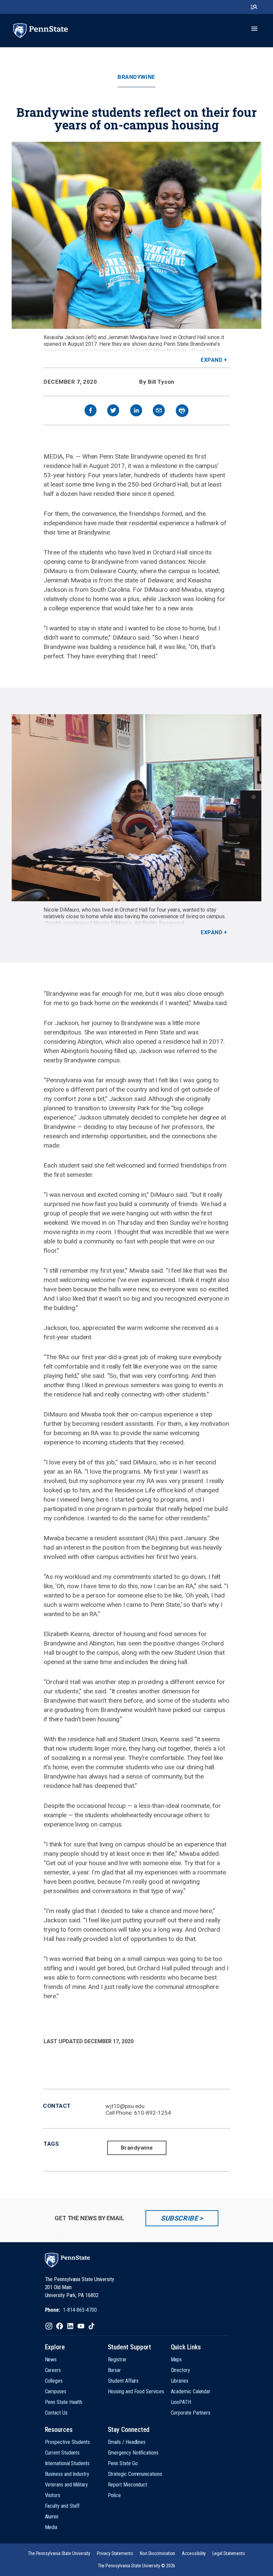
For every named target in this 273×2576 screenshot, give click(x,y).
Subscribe (179, 2218)
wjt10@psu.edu (125, 2106)
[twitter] (113, 411)
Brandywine (136, 77)
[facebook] (91, 411)
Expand (212, 360)
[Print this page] (182, 411)
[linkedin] (136, 411)
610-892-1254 (153, 2113)
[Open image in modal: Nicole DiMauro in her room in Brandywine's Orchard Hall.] (136, 808)
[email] (159, 411)
